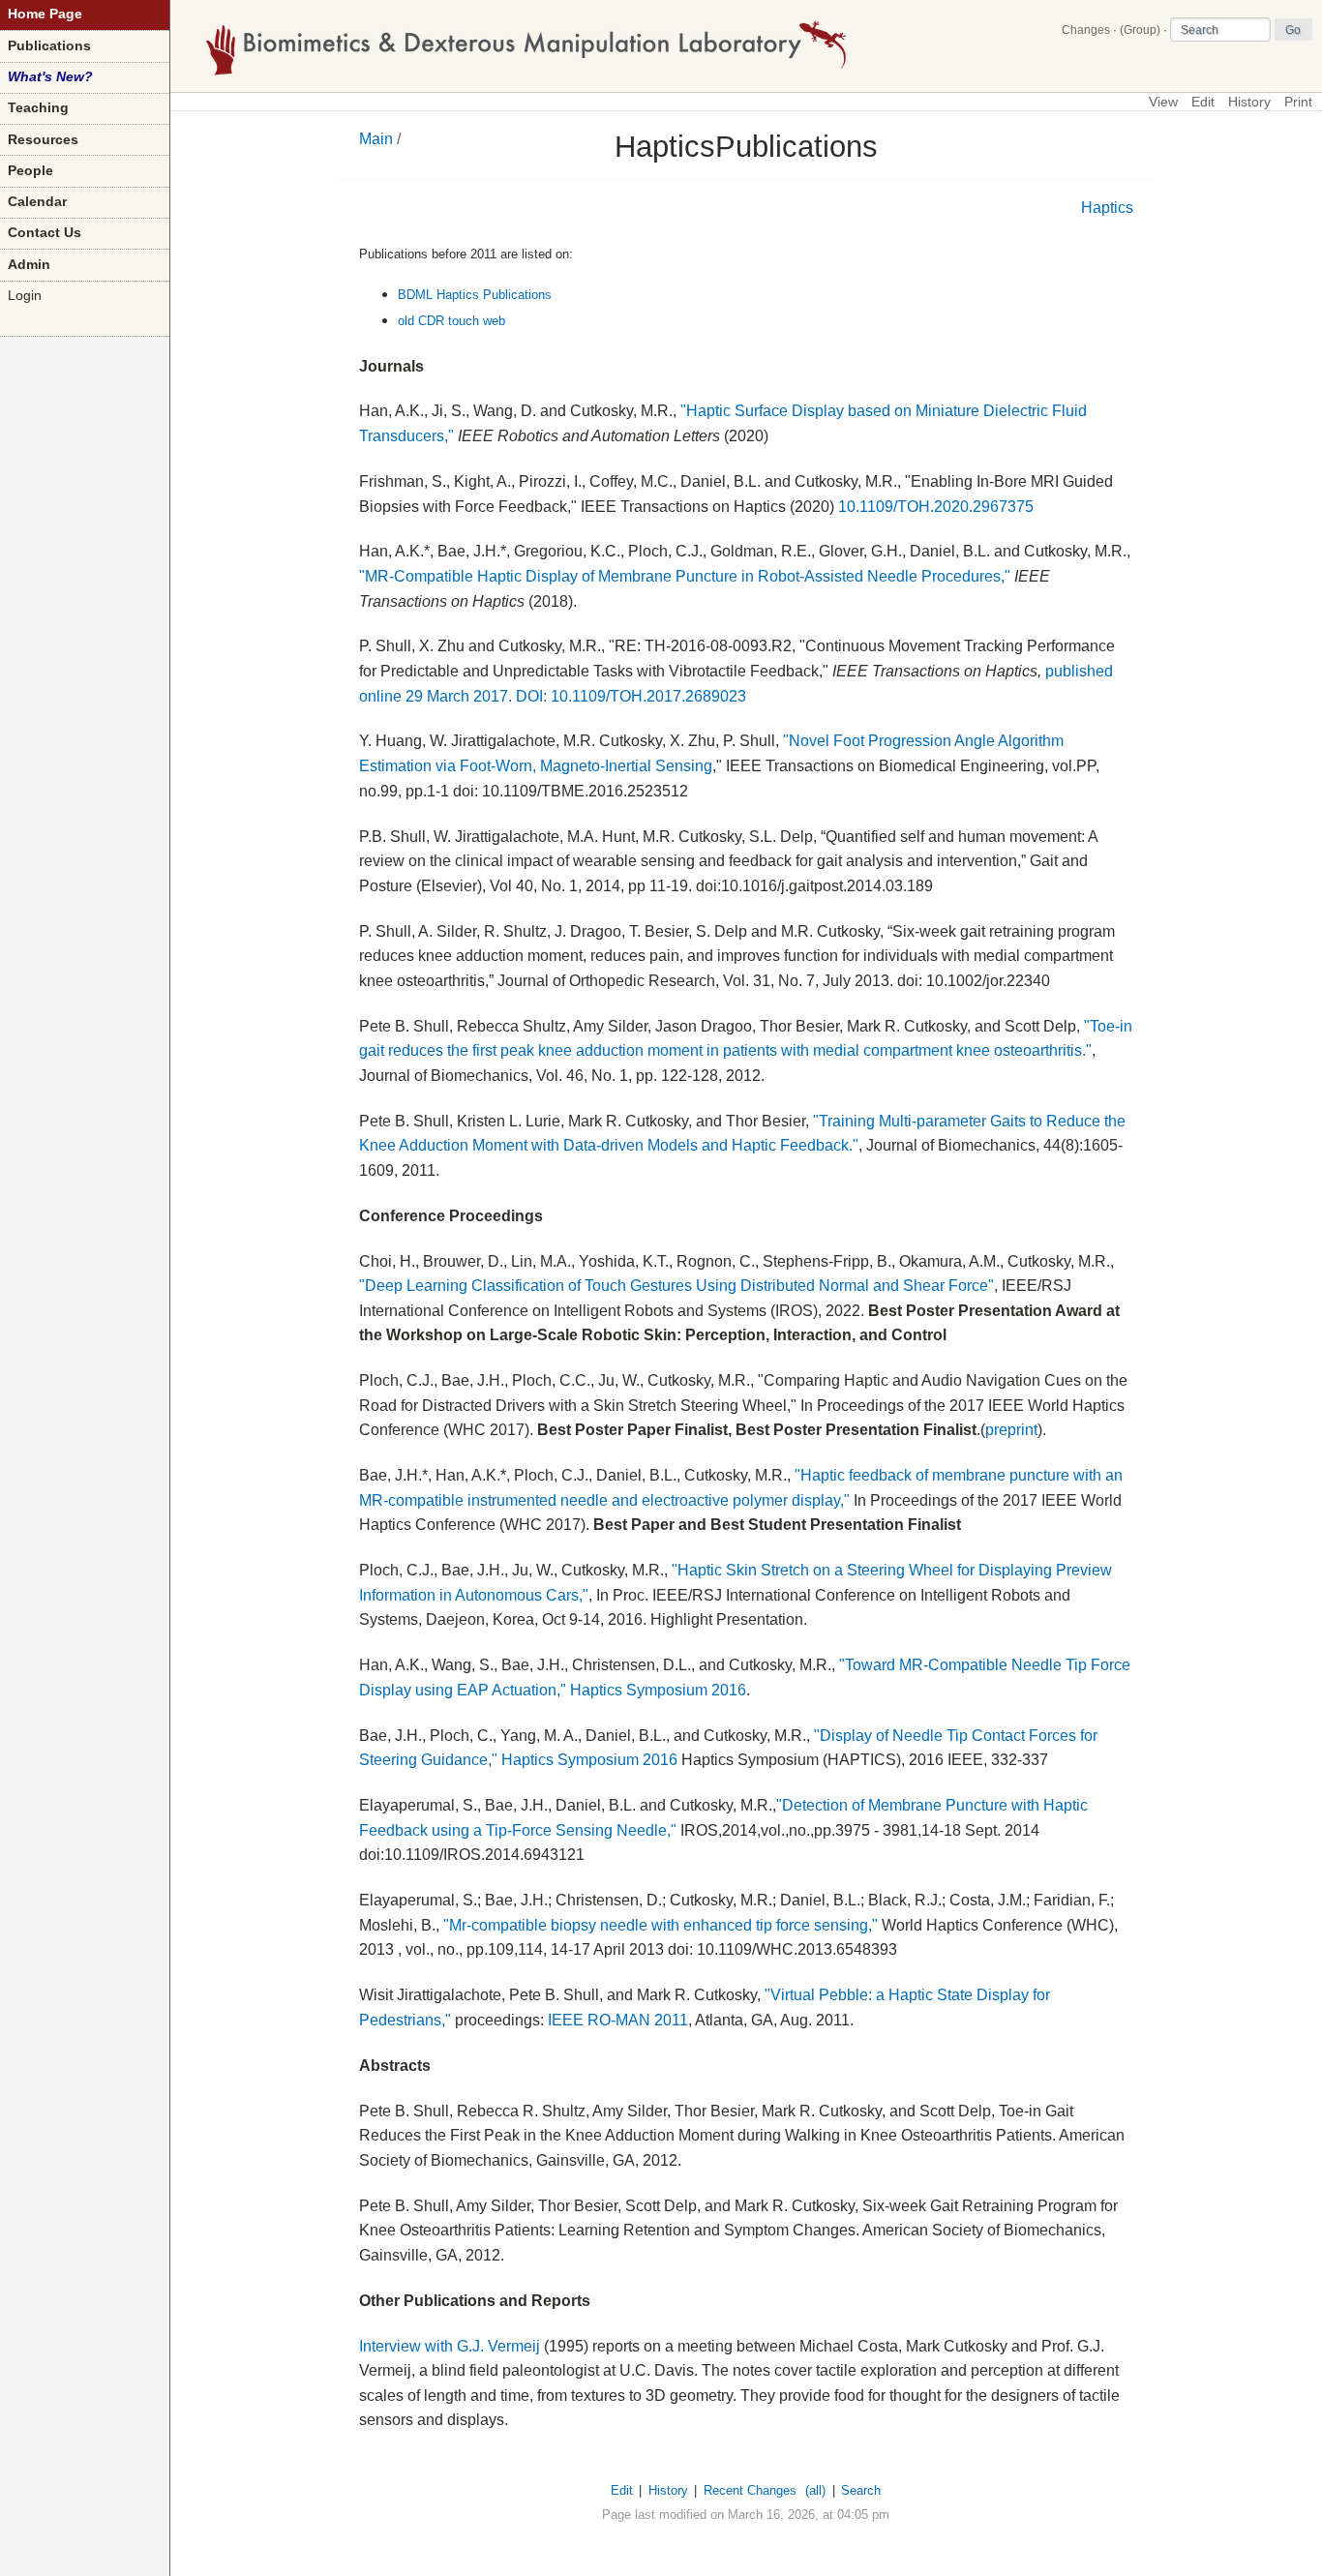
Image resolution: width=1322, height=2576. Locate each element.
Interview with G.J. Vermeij (450, 2346)
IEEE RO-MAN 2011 (618, 2020)
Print (1298, 102)
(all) (815, 2490)
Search (861, 2490)
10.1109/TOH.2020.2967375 (936, 507)
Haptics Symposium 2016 (658, 1690)
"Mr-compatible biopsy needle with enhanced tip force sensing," (661, 1925)
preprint (1011, 1430)
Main (376, 139)
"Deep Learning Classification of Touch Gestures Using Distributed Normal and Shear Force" (676, 1286)
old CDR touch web (451, 321)
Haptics (1107, 208)
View (1163, 102)
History (1249, 102)
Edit (1203, 102)
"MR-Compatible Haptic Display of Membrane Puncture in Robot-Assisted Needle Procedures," (685, 576)
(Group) (1140, 30)
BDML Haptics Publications (475, 295)
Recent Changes (750, 2490)
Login (25, 296)
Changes (1086, 30)
